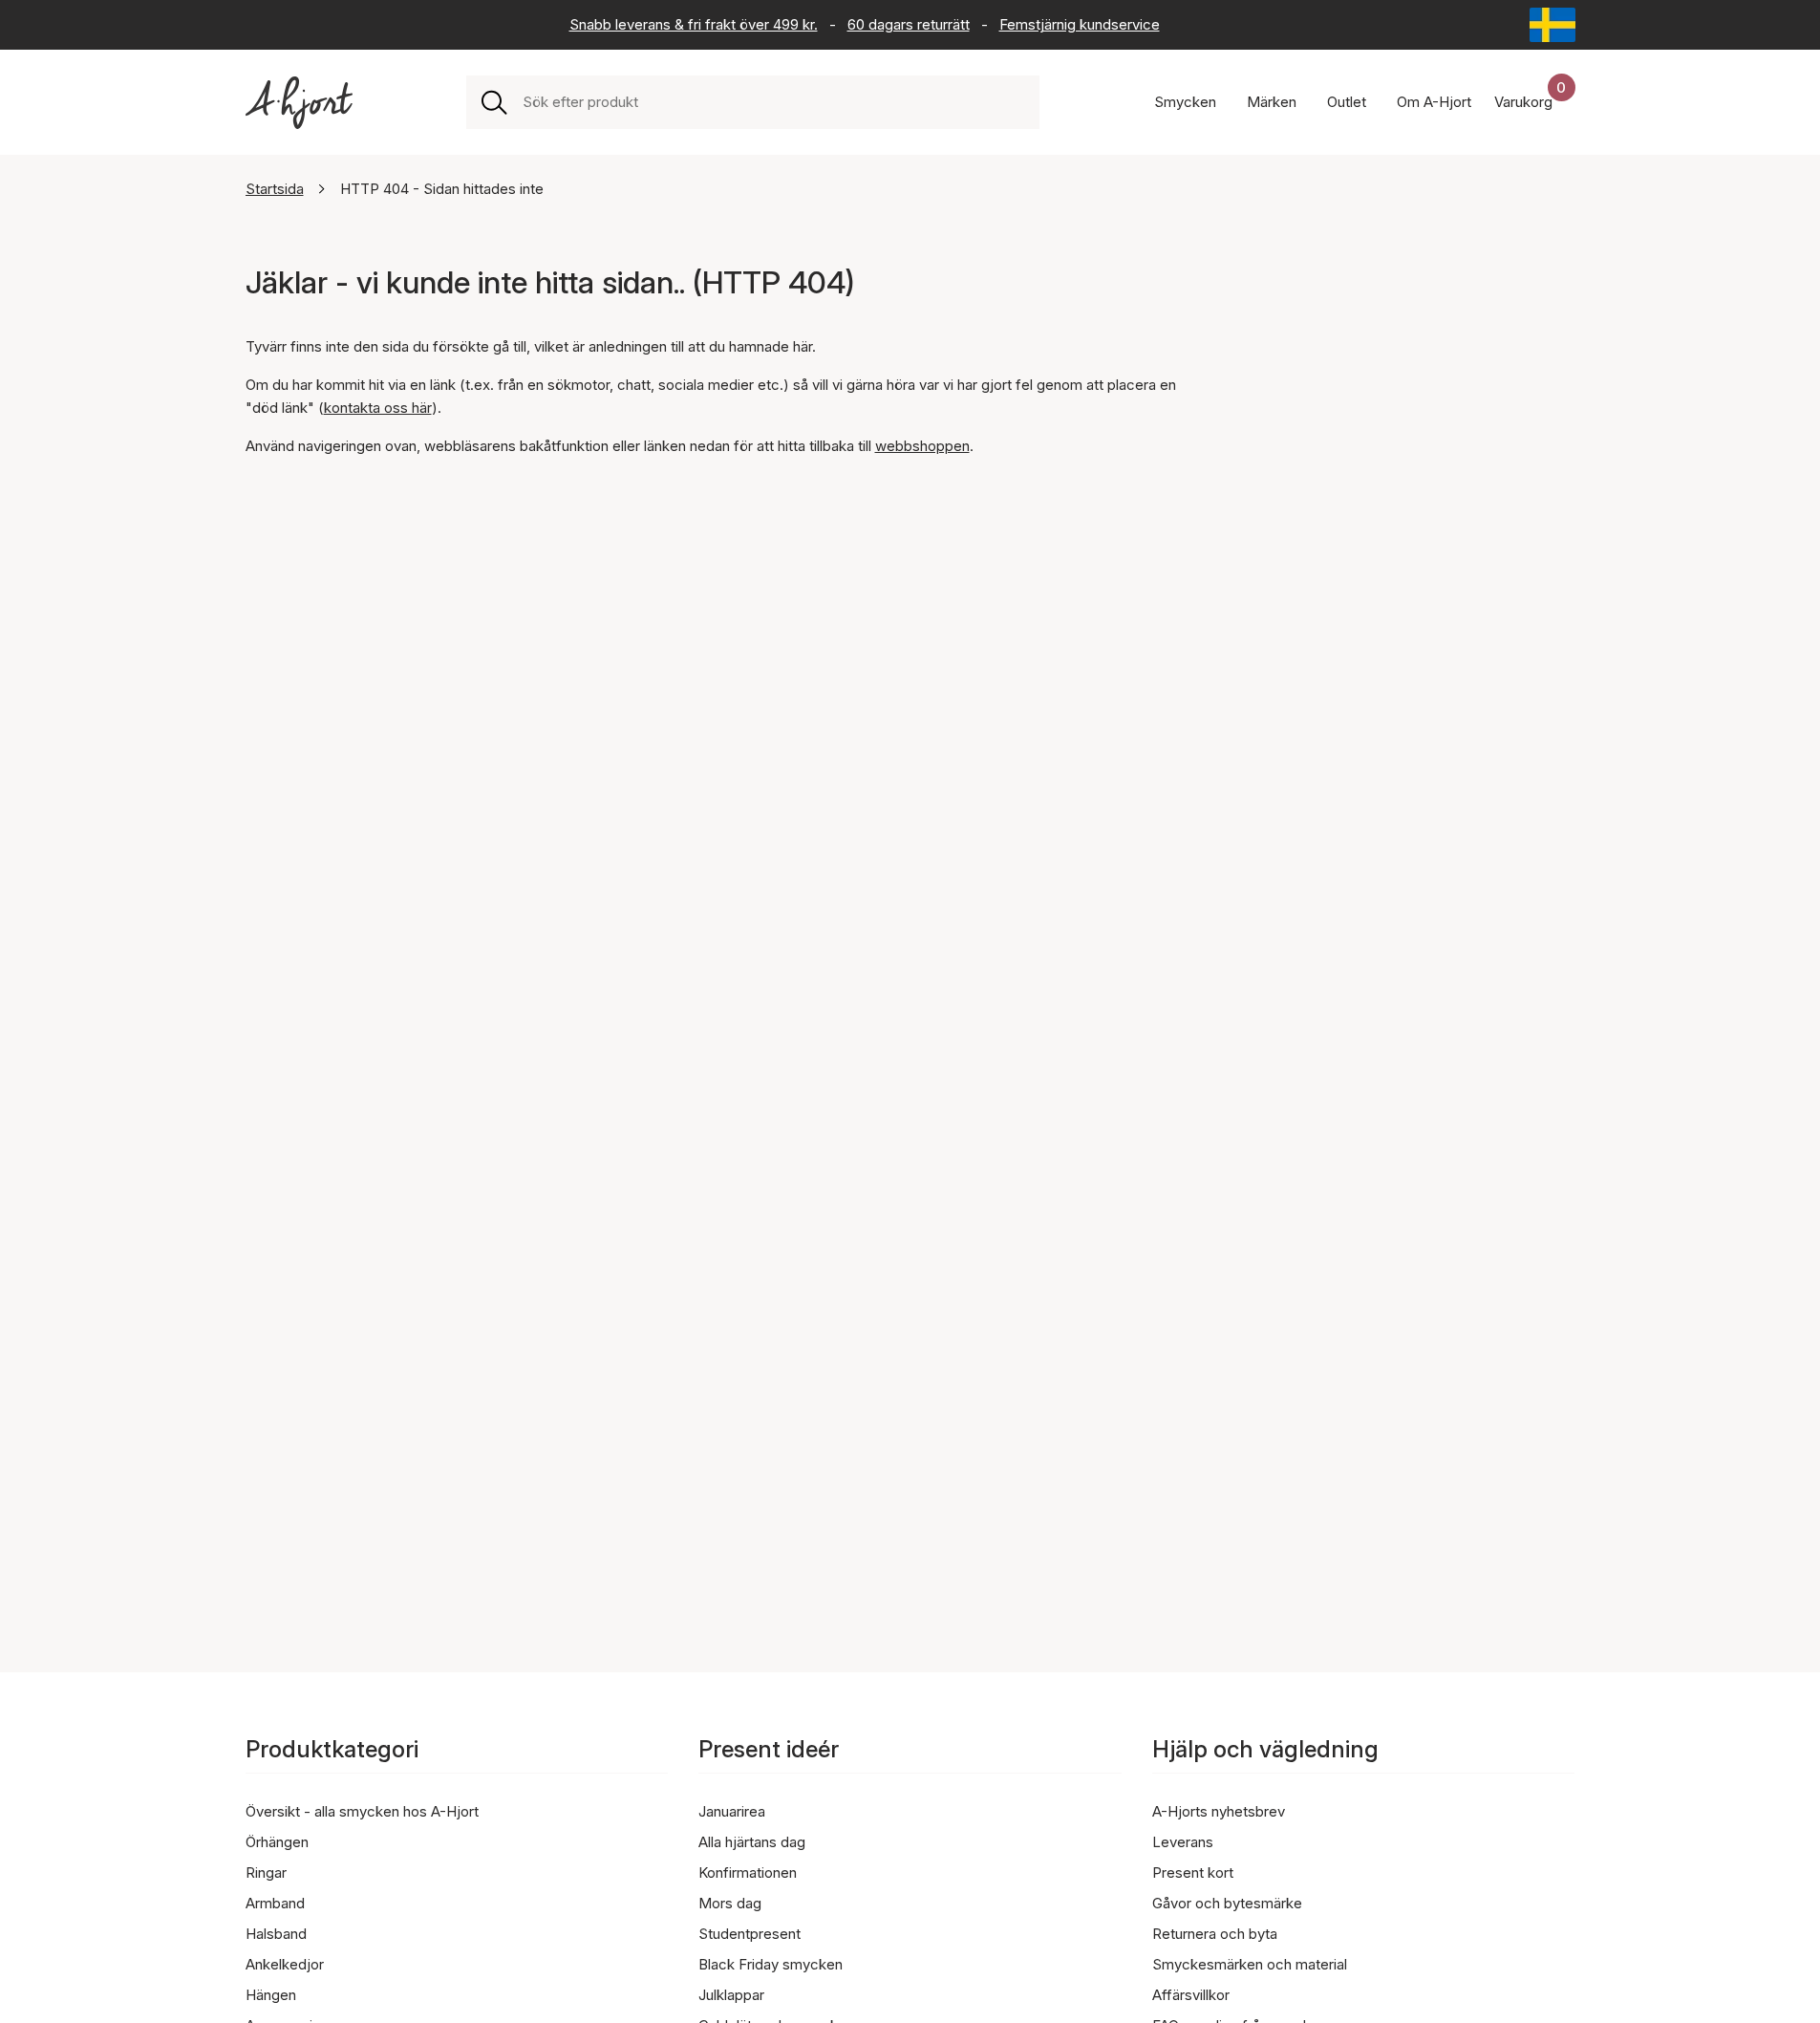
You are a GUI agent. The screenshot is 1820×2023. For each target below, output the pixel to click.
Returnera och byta (1215, 1934)
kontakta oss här (378, 408)
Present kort (1193, 1872)
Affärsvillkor (1191, 1995)
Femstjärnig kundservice (1080, 24)
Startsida (275, 189)
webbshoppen (922, 446)
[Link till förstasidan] (299, 103)
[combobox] (773, 102)
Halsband (276, 1934)
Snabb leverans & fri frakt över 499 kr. (694, 24)
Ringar (266, 1872)
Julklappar (731, 1995)
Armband (275, 1903)
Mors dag (730, 1903)
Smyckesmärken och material (1250, 1964)
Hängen (271, 1995)
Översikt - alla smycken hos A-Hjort (362, 1811)
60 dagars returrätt (909, 24)
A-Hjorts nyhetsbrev (1219, 1811)
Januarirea (732, 1811)
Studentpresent (749, 1934)
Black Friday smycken (771, 1964)
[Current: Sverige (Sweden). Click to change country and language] (1552, 25)
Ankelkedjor (285, 1964)
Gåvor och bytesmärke (1227, 1903)
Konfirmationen (748, 1872)
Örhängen (277, 1842)
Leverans (1183, 1842)
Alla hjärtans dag (752, 1842)
